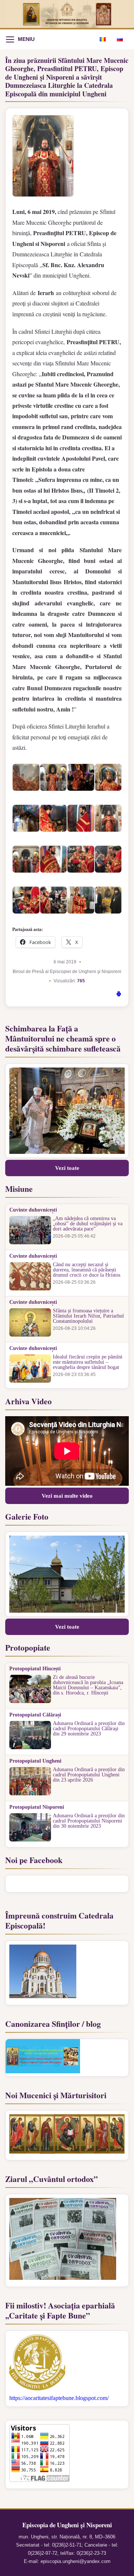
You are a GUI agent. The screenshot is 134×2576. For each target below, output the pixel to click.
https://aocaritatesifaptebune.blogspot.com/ (59, 2398)
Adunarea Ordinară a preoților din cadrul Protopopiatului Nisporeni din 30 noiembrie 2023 (89, 1821)
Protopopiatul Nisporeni (37, 1807)
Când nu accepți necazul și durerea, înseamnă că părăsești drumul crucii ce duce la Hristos (87, 1270)
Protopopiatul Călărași (35, 1715)
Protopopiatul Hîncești (35, 1669)
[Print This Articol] (119, 995)
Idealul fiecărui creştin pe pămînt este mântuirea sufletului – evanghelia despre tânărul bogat (88, 1362)
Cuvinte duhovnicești (33, 1210)
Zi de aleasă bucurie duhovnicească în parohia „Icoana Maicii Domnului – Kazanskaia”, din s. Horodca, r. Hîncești (88, 1685)
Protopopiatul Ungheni (35, 1761)
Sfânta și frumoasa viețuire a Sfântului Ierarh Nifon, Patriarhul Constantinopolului (88, 1316)
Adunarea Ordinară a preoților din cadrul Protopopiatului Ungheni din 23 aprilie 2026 (89, 1775)
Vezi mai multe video (67, 1496)
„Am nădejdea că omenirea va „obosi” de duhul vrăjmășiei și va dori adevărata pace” (88, 1224)
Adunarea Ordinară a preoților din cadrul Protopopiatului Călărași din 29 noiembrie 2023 (89, 1729)
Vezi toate (67, 1168)
